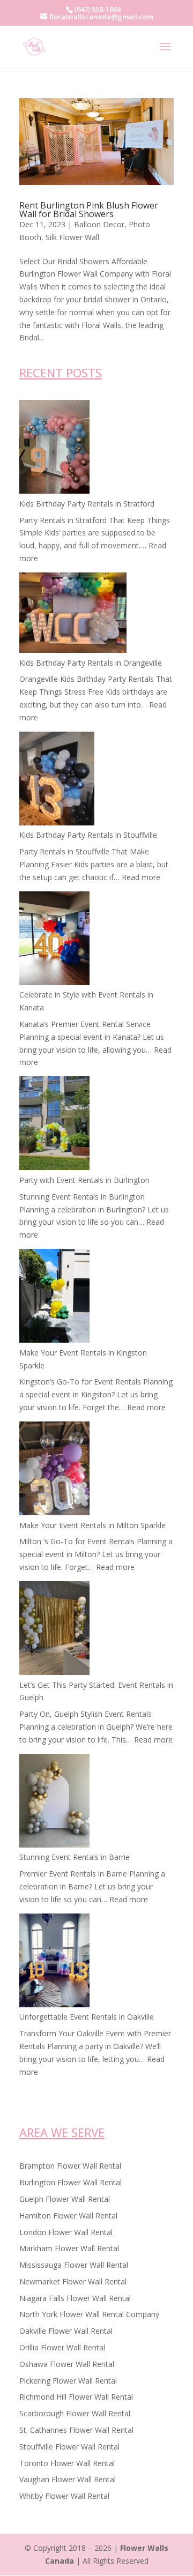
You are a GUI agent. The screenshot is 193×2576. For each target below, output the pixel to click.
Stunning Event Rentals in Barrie (75, 1857)
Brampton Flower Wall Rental (70, 2166)
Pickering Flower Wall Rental (68, 2381)
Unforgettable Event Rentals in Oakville (87, 2017)
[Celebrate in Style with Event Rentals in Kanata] (54, 940)
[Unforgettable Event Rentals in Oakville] (54, 1962)
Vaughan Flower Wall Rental (68, 2479)
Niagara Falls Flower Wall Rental (75, 2298)
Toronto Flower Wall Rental (67, 2463)
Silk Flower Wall (72, 237)
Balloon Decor (99, 224)
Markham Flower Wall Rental (69, 2248)
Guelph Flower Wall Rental (65, 2199)
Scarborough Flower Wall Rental (75, 2413)
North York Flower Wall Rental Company (89, 2314)
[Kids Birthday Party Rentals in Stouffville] (57, 780)
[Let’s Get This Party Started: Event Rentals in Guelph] (54, 1630)
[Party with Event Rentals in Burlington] (54, 1125)
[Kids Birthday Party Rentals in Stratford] (54, 449)
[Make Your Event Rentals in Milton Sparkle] (54, 1470)
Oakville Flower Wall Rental (66, 2331)
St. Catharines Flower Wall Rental (76, 2430)
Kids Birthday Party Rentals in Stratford (87, 504)
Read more (141, 877)
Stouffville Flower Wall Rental (69, 2447)
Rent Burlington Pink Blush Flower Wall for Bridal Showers (89, 210)
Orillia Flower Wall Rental (62, 2347)
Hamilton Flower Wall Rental (68, 2216)
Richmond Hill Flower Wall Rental (76, 2397)
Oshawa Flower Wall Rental (67, 2364)
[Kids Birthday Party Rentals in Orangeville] (73, 615)
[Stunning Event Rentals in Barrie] (54, 1803)
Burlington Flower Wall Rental (70, 2182)
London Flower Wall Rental (66, 2232)
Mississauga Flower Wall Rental (74, 2265)
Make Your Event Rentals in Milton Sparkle (92, 1525)
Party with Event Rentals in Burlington (84, 1180)
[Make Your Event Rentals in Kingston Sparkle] (54, 1298)
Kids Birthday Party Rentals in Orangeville (91, 663)
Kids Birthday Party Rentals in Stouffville (88, 835)
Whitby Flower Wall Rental (64, 2496)
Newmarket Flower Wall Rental (73, 2281)
